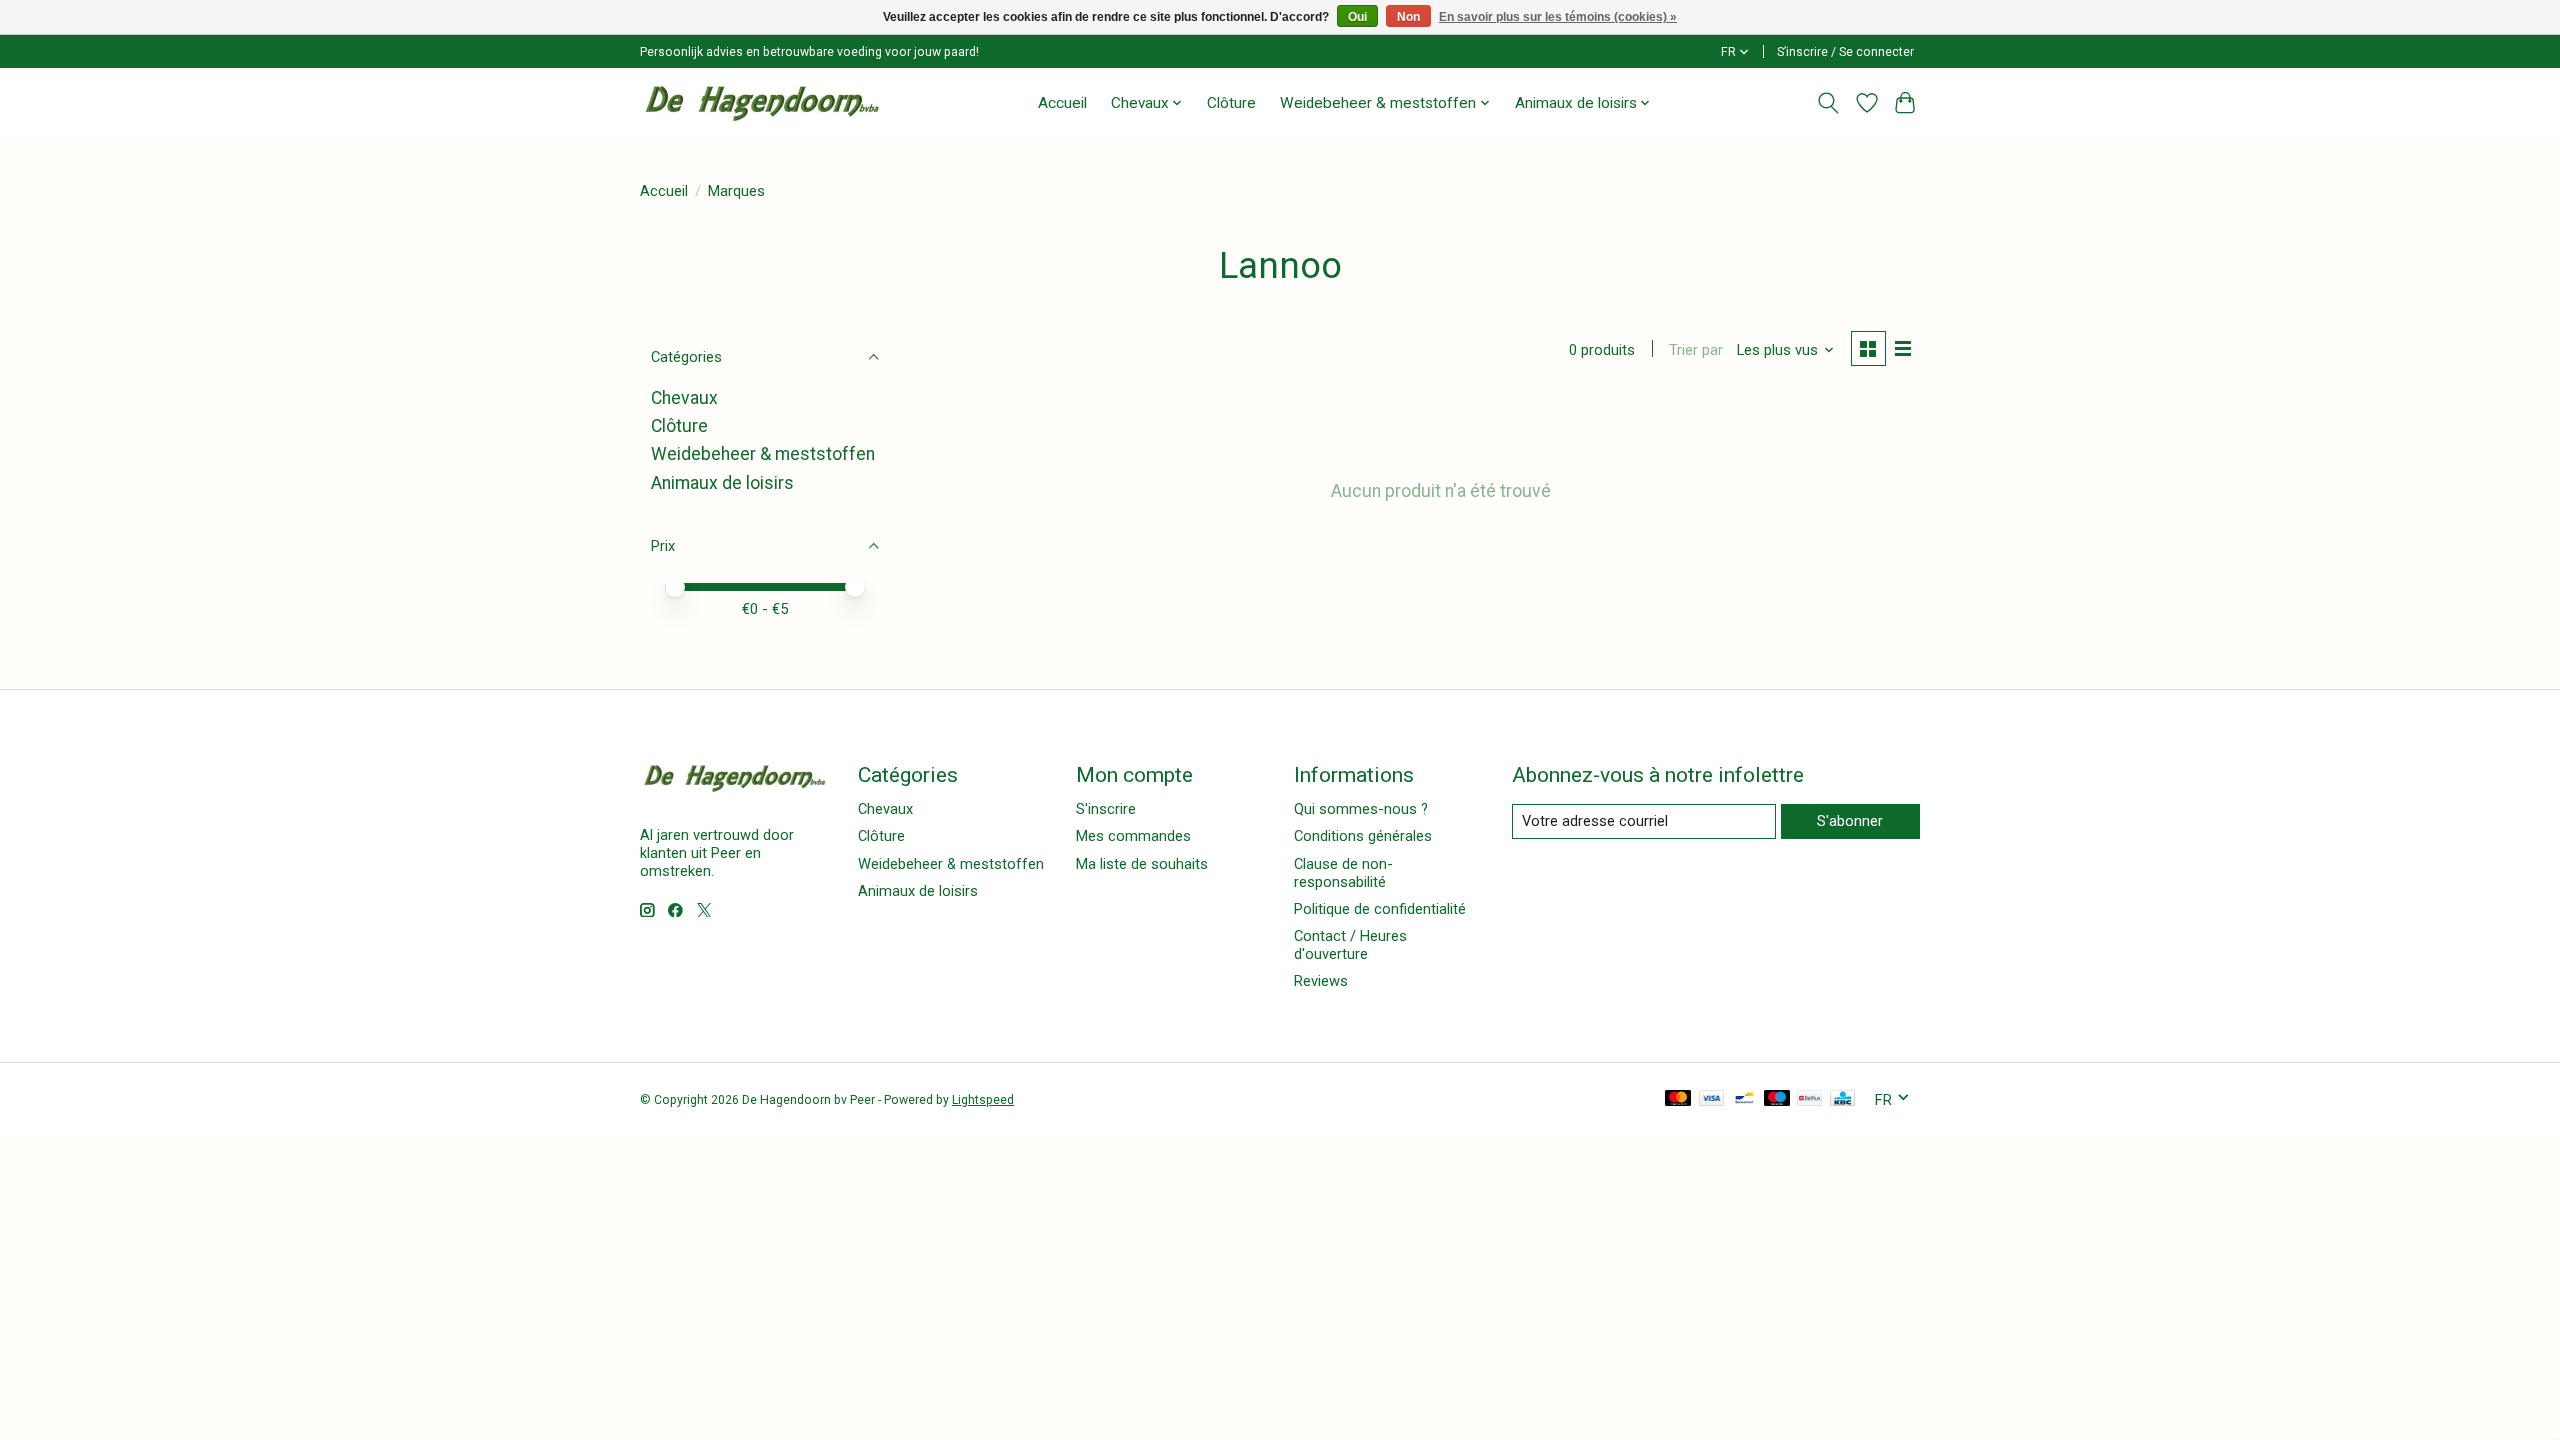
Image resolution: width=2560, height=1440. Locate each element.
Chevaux (684, 398)
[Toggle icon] (1828, 103)
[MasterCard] (1678, 1099)
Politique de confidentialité (1380, 909)
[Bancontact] (1744, 1099)
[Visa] (1712, 1099)
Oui (1357, 17)
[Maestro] (1777, 1099)
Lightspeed (983, 1100)
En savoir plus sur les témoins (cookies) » (1558, 17)
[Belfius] (1809, 1099)
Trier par (1696, 350)
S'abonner (1850, 821)
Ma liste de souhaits (1142, 864)
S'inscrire (1106, 809)
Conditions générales (1363, 836)
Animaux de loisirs (722, 483)
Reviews (1321, 981)
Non (1408, 17)
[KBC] (1842, 1099)
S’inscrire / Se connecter (1845, 52)
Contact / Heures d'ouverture (1350, 945)
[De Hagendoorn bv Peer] (762, 102)
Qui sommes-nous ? (1361, 809)
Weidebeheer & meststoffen (763, 454)
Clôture (1231, 103)
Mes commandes (1133, 836)
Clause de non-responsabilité (1343, 873)
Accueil (1062, 103)
